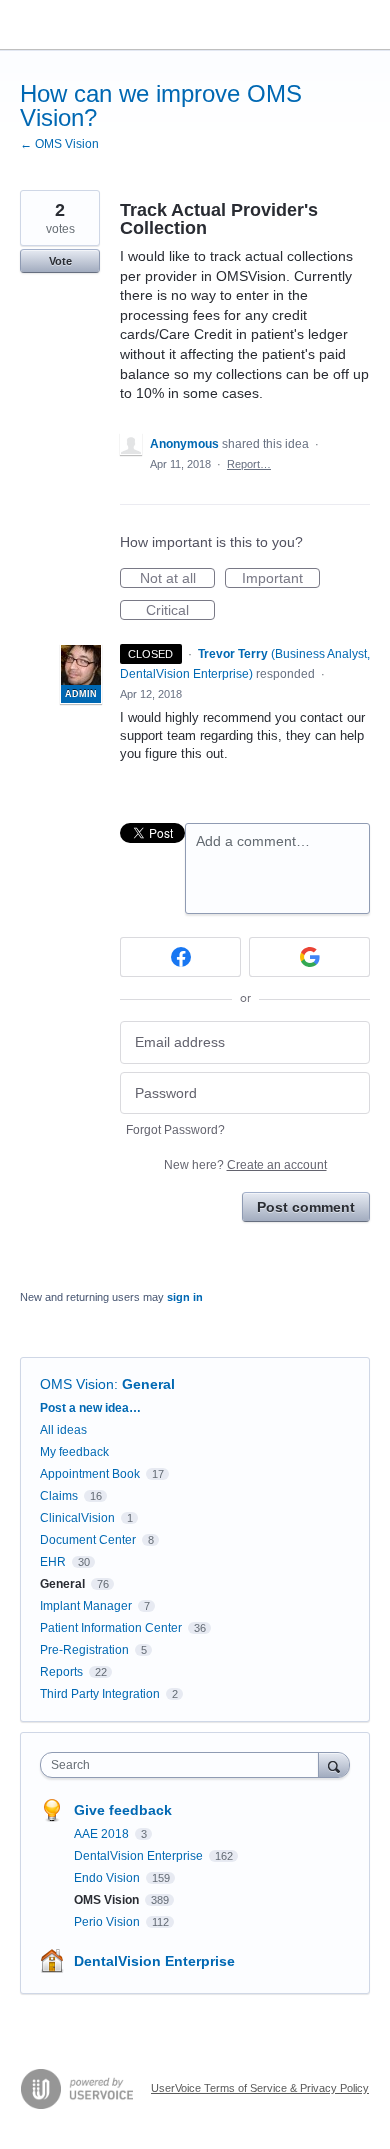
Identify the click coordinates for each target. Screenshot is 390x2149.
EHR (53, 1562)
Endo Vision (108, 1878)
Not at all (177, 579)
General (148, 1384)
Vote (60, 261)
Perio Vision (108, 1922)
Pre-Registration (84, 1650)
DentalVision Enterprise (140, 1856)
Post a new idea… (90, 1408)
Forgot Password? (175, 1130)
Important (281, 579)
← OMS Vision (59, 144)
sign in (185, 1297)
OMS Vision (77, 1384)
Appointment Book (90, 1474)
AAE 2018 (103, 1834)
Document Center (88, 1540)
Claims (59, 1496)
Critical (180, 611)
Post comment (306, 1207)
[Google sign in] (309, 957)
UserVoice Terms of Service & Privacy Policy (260, 2088)
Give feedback (123, 1810)
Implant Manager (86, 1606)
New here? (245, 1165)
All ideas (63, 1430)
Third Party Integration (100, 1694)
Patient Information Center (111, 1628)
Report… (249, 464)
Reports (61, 1672)
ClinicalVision (77, 1518)
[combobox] (184, 1765)
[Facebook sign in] (180, 957)
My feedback (74, 1452)
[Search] (334, 1764)
